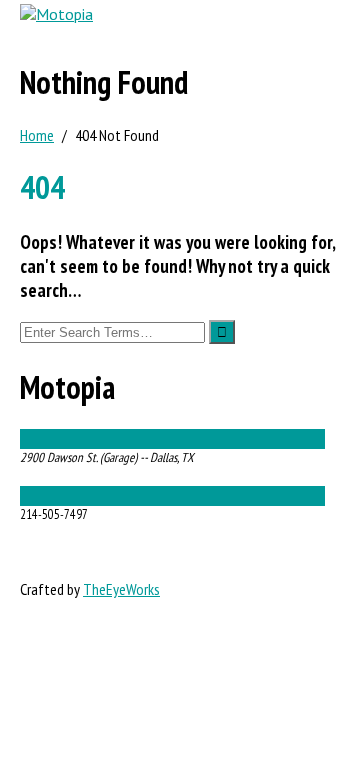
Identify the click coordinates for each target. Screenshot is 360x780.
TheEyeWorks (121, 589)
